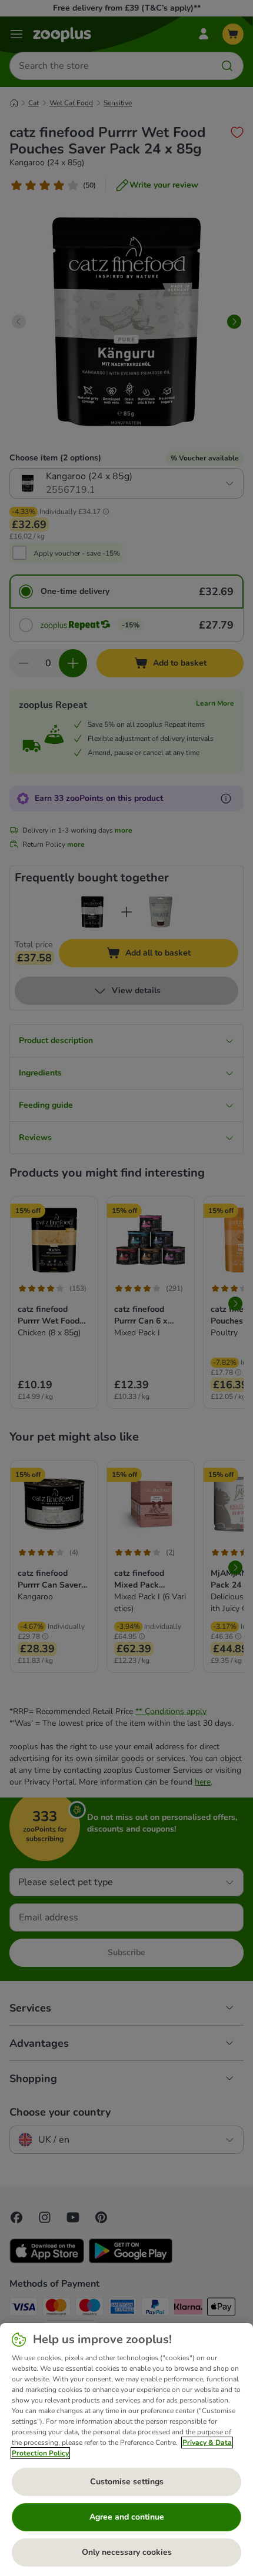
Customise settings (127, 2482)
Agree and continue (127, 2517)
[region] (126, 2450)
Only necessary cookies (127, 2552)
